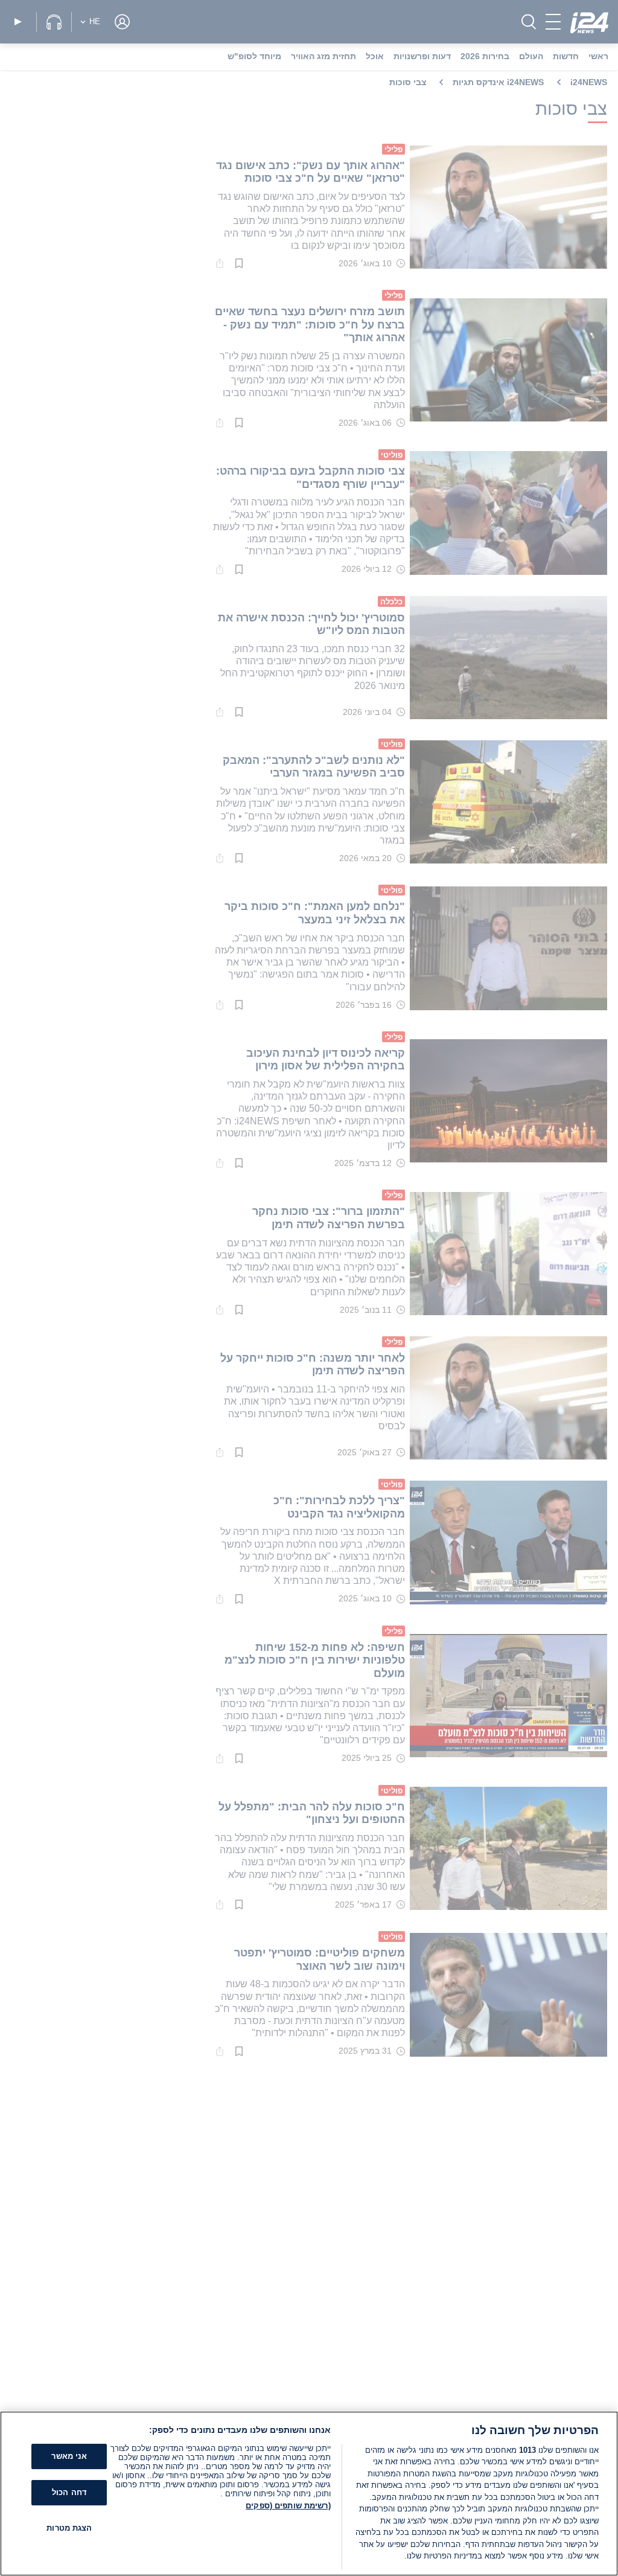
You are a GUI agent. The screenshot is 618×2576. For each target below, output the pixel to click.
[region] (309, 2494)
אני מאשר (69, 2457)
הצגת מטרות (69, 2528)
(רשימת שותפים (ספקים (288, 2506)
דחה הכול (69, 2492)
